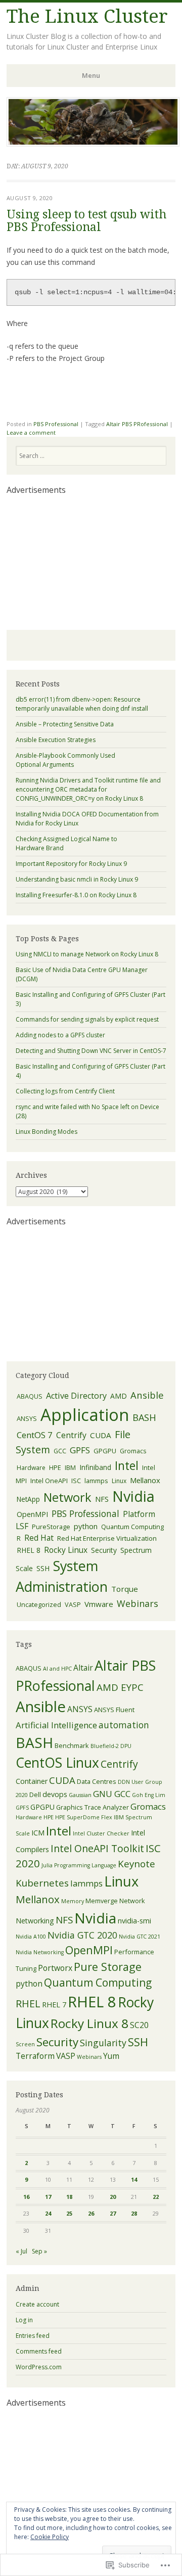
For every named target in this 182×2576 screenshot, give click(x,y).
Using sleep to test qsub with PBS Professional (86, 221)
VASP (73, 1604)
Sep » (39, 2251)
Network (67, 1497)
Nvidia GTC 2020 (82, 1935)
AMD (119, 1396)
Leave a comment (31, 432)
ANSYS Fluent (114, 1710)
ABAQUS (30, 1396)
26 (91, 2213)
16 (26, 2197)
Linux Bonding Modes (47, 1132)
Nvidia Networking (40, 1952)
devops (55, 1794)
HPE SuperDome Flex (84, 1817)
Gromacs (133, 1451)
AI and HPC (57, 1669)
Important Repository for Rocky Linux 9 (71, 864)
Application (85, 1415)
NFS (102, 1499)
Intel (127, 1465)
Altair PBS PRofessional (137, 424)
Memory (73, 1901)
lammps (96, 1481)
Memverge (102, 1901)
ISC (76, 1481)
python (86, 1526)
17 (48, 2197)
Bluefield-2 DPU (111, 1746)
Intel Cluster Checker (101, 1833)
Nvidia (133, 1496)
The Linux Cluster (87, 16)
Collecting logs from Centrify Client (65, 1091)
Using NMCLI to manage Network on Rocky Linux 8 (87, 954)
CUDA (101, 1435)
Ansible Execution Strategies (56, 740)
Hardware (31, 1468)
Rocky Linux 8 (89, 2023)
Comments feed (39, 2351)
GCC (60, 1451)
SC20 (139, 2025)
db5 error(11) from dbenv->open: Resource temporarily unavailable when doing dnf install (82, 704)
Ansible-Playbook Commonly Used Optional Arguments (65, 760)
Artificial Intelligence (56, 1725)
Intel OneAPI (49, 1481)
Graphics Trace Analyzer (93, 1807)
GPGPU (105, 1451)
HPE (55, 1467)
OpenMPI (32, 1514)
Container (32, 1781)
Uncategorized (39, 1604)
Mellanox (145, 1480)
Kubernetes (42, 1883)
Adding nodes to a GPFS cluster (60, 1035)
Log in (24, 2320)
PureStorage (51, 1527)
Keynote (136, 1864)
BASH (144, 1417)
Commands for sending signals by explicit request (87, 1019)
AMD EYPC (120, 1687)
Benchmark (72, 1745)
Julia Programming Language (79, 1865)
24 (48, 2213)
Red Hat (39, 1538)
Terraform (35, 2056)
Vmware (99, 1604)
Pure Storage (108, 1967)
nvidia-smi (134, 1921)
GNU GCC (112, 1794)
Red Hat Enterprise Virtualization (107, 1538)
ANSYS (27, 1418)
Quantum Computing (132, 1527)
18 (69, 2197)
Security (104, 1550)
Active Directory (76, 1396)
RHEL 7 (54, 2005)
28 (134, 2213)
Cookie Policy (50, 2537)
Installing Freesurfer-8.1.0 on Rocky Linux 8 (76, 895)
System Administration (62, 1576)
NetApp (28, 1499)
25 (69, 2213)
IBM (70, 1468)
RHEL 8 (29, 1550)
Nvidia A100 (31, 1937)
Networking (35, 1921)
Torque (125, 1589)
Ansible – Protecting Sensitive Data (65, 724)
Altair (83, 1668)
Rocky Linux (66, 1550)
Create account (37, 2304)
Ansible (147, 1395)
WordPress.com (39, 2367)
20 (113, 2197)
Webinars (138, 1603)
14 (134, 2179)
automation (124, 1725)
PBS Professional (56, 424)
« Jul (21, 2251)
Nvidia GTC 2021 (140, 1937)
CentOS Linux (57, 1763)
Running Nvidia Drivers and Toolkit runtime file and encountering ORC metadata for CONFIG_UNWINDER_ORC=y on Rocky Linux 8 (88, 789)
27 (113, 2213)
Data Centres (97, 1781)
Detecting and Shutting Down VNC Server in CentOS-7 (91, 1051)
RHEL (28, 2004)
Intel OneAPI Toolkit (97, 1848)
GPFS (80, 1450)
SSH (43, 1568)
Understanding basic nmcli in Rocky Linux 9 (77, 879)
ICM (38, 1833)
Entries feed (33, 2336)
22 (156, 2197)
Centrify (71, 1435)
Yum (111, 2056)
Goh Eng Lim (149, 1795)
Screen (25, 2044)
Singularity (103, 2043)
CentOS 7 (35, 1435)
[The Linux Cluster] (93, 144)
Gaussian (80, 1795)
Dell (35, 1795)
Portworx (55, 1968)
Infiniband (95, 1467)
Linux (119, 1481)
